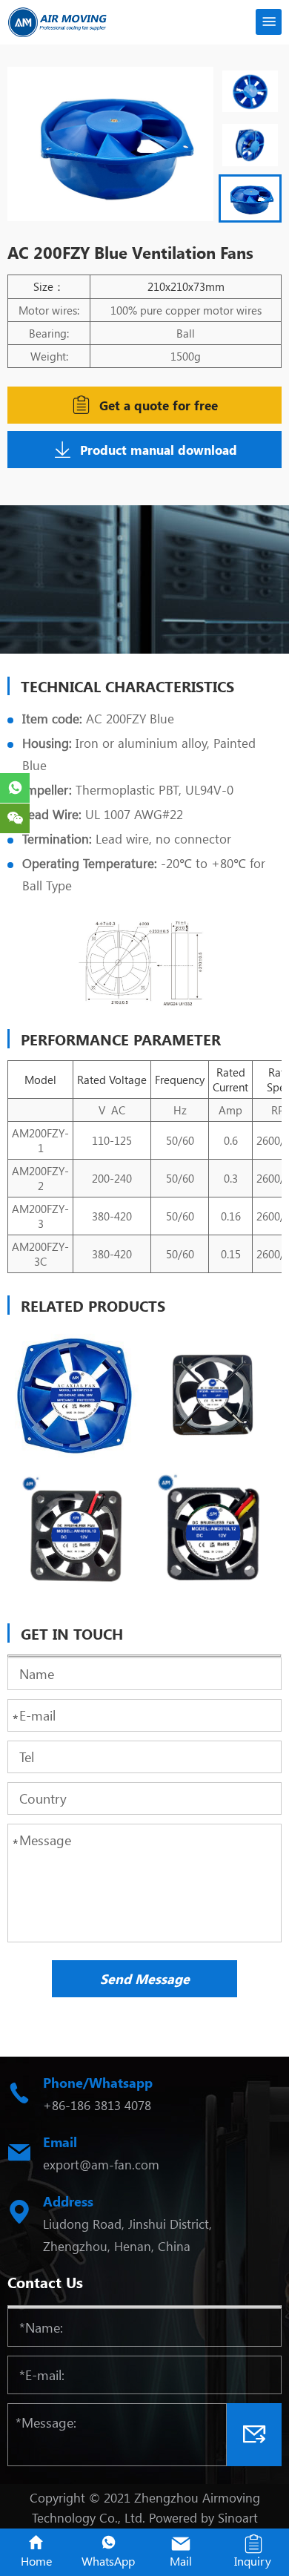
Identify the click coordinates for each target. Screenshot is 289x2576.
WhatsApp (108, 2561)
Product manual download (159, 450)
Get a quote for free (159, 405)
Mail (181, 2561)
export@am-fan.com (101, 2164)
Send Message (145, 1979)
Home (36, 2561)
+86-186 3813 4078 (97, 2105)
